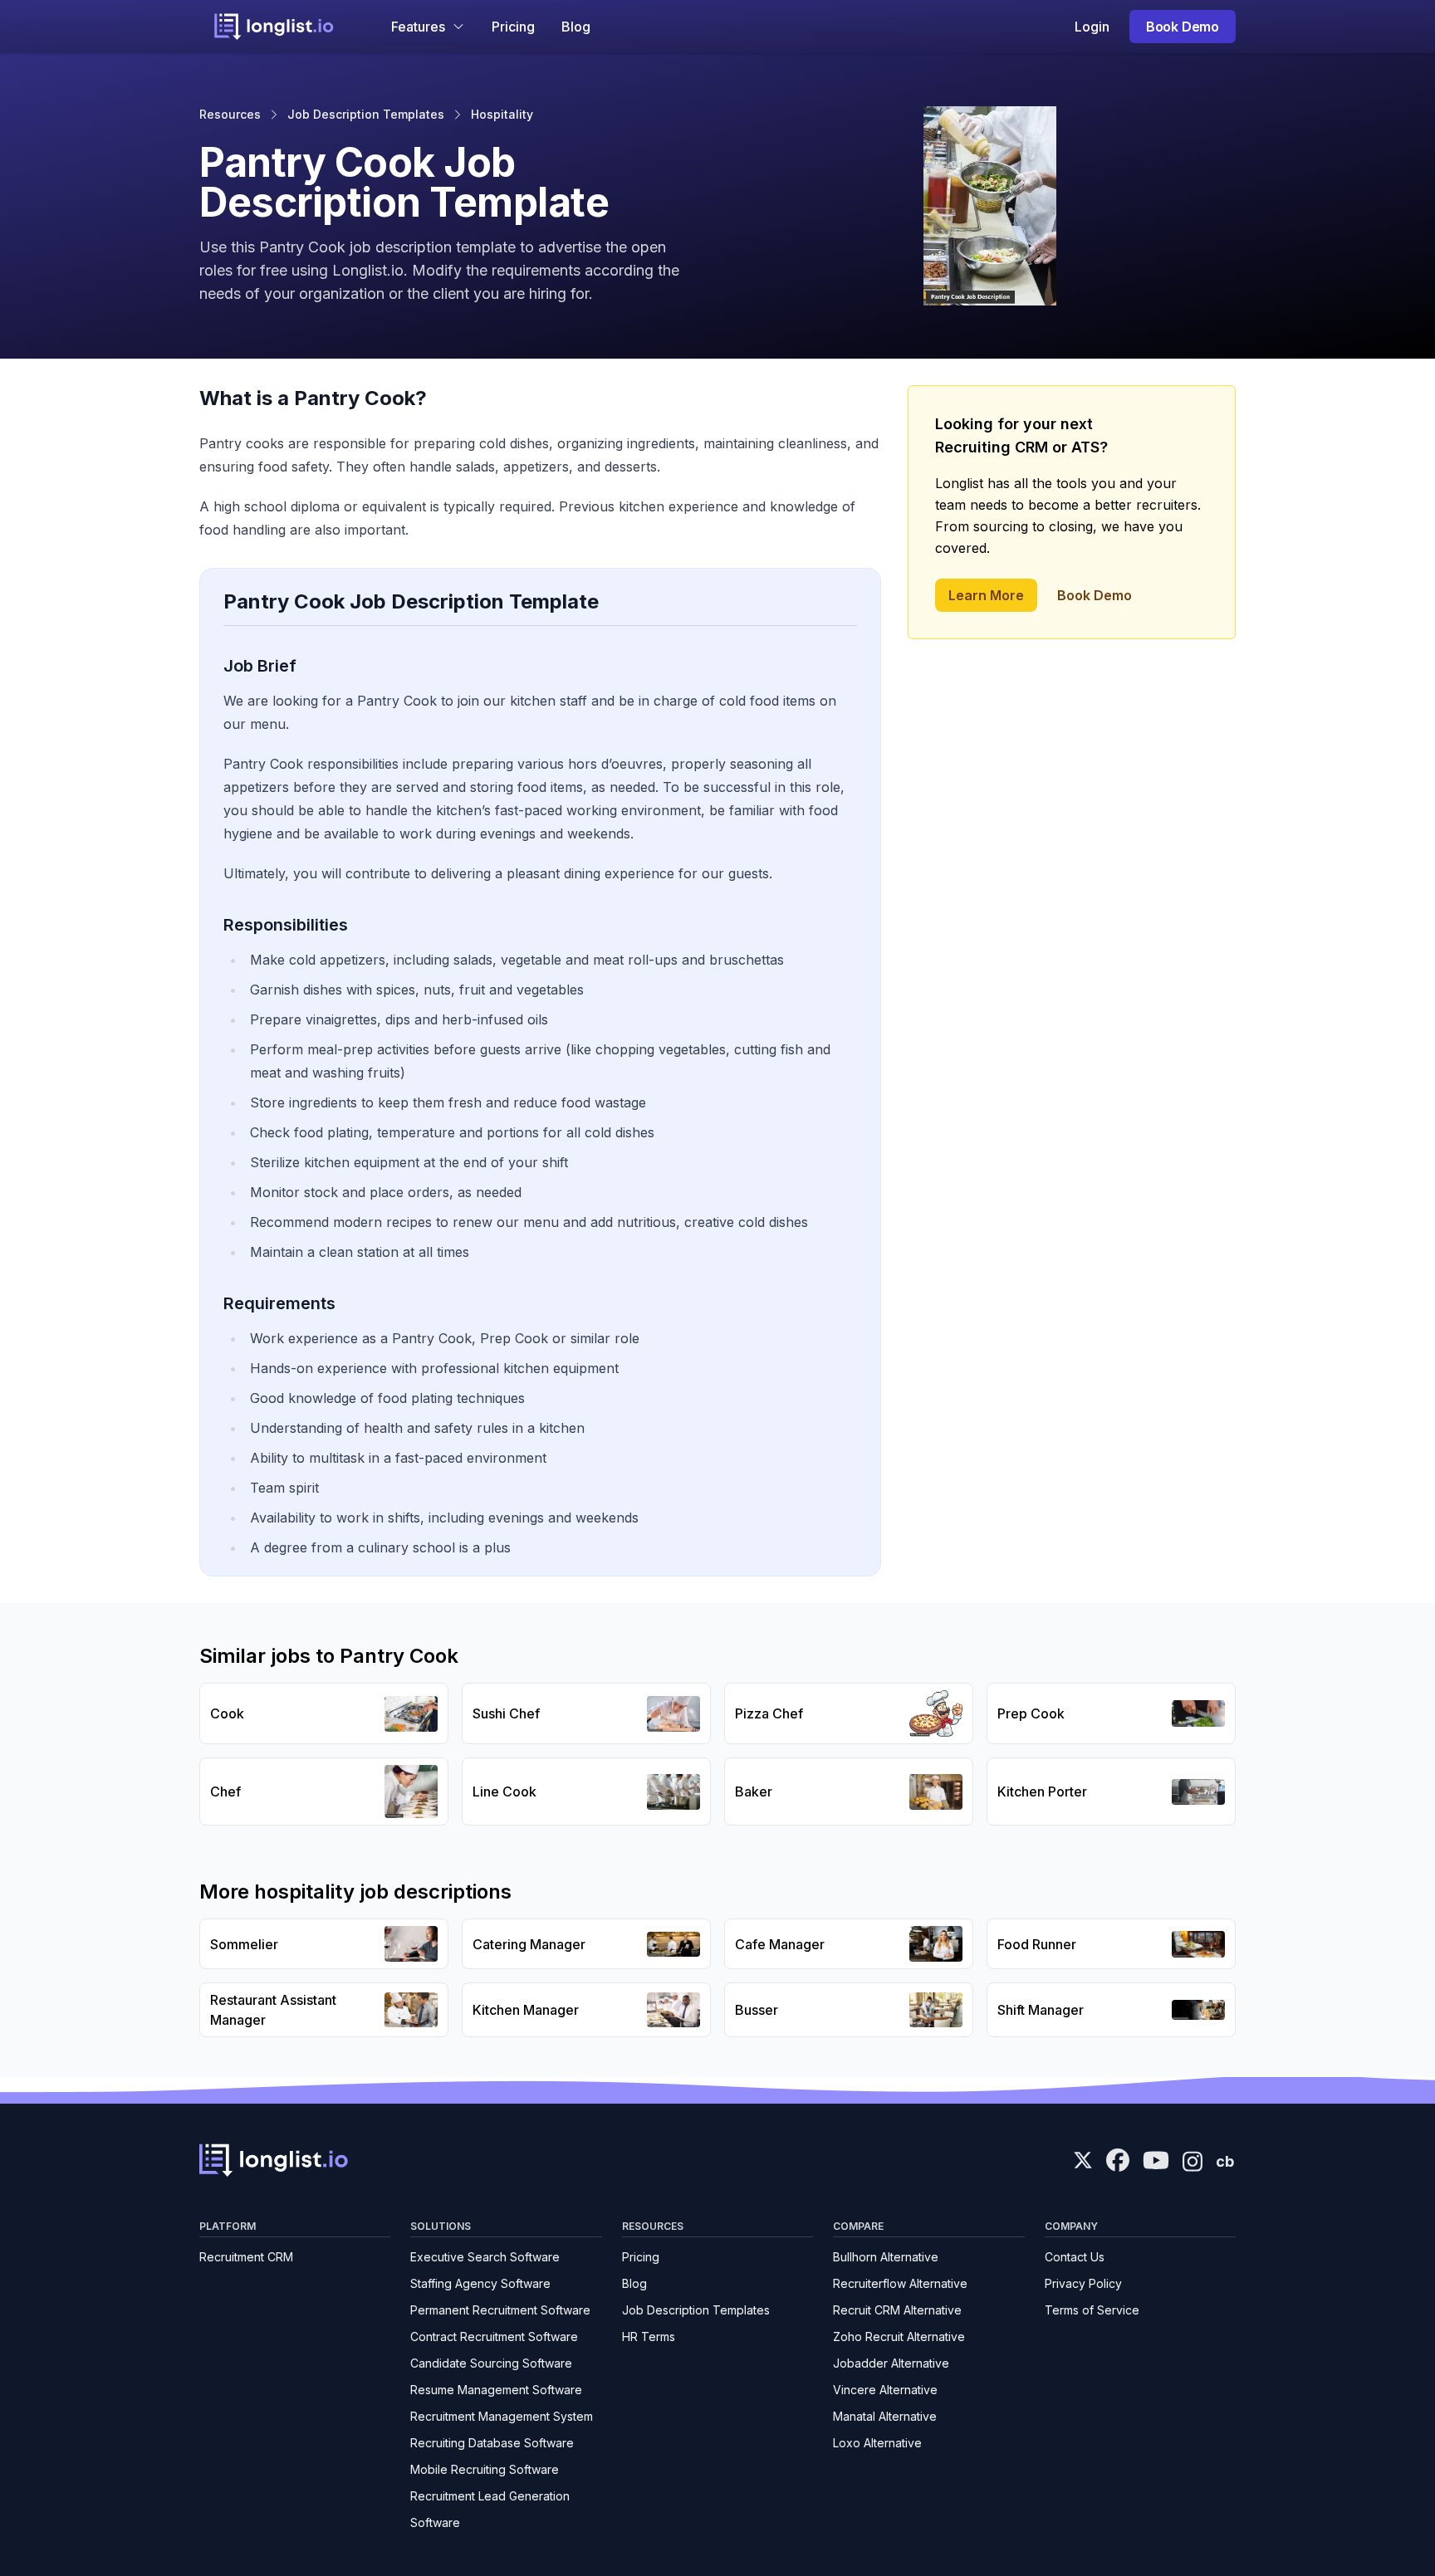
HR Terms (649, 2336)
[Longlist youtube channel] (1156, 2162)
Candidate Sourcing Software (491, 2363)
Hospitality (502, 114)
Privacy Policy (1083, 2283)
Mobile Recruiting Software (485, 2469)
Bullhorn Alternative (886, 2257)
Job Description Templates (366, 114)
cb (1225, 2161)
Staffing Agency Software (480, 2283)
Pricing (513, 27)
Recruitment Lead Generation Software (490, 2509)
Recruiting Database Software (492, 2443)
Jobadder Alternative (891, 2363)
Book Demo (1183, 27)
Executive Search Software (485, 2257)
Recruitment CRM (246, 2257)
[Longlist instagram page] (1193, 2160)
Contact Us (1075, 2257)
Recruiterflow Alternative (900, 2283)
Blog (576, 27)
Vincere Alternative (885, 2390)
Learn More (986, 595)
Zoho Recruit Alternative (899, 2336)
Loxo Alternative (877, 2443)
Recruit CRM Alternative (897, 2310)
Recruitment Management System (502, 2416)
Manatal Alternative (885, 2416)
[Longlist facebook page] (1118, 2160)
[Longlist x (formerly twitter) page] (1083, 2160)
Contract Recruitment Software (494, 2336)
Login (1092, 27)
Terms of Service (1092, 2310)
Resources (230, 114)
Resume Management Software (496, 2390)
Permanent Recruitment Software (500, 2310)
